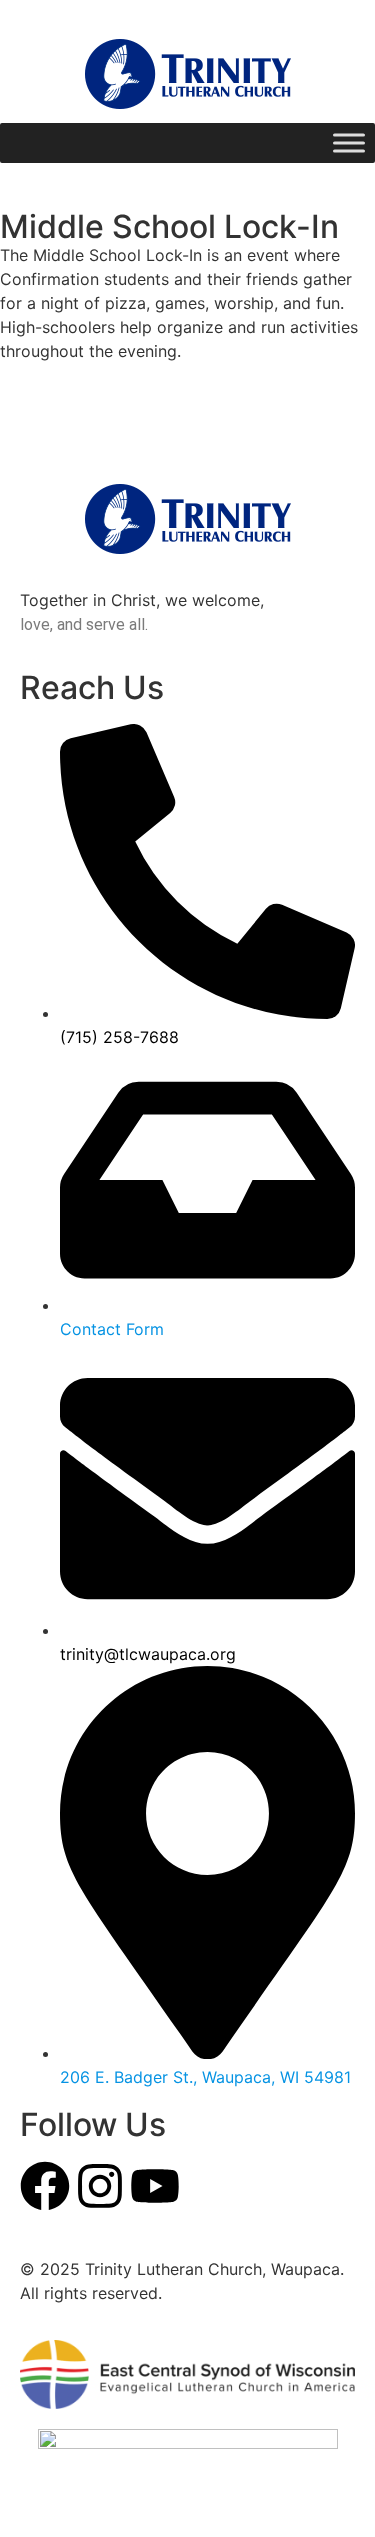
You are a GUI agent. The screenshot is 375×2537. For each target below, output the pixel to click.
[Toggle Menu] (349, 142)
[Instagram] (100, 2186)
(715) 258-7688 (119, 1037)
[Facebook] (45, 2186)
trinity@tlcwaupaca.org (148, 1654)
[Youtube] (155, 2186)
